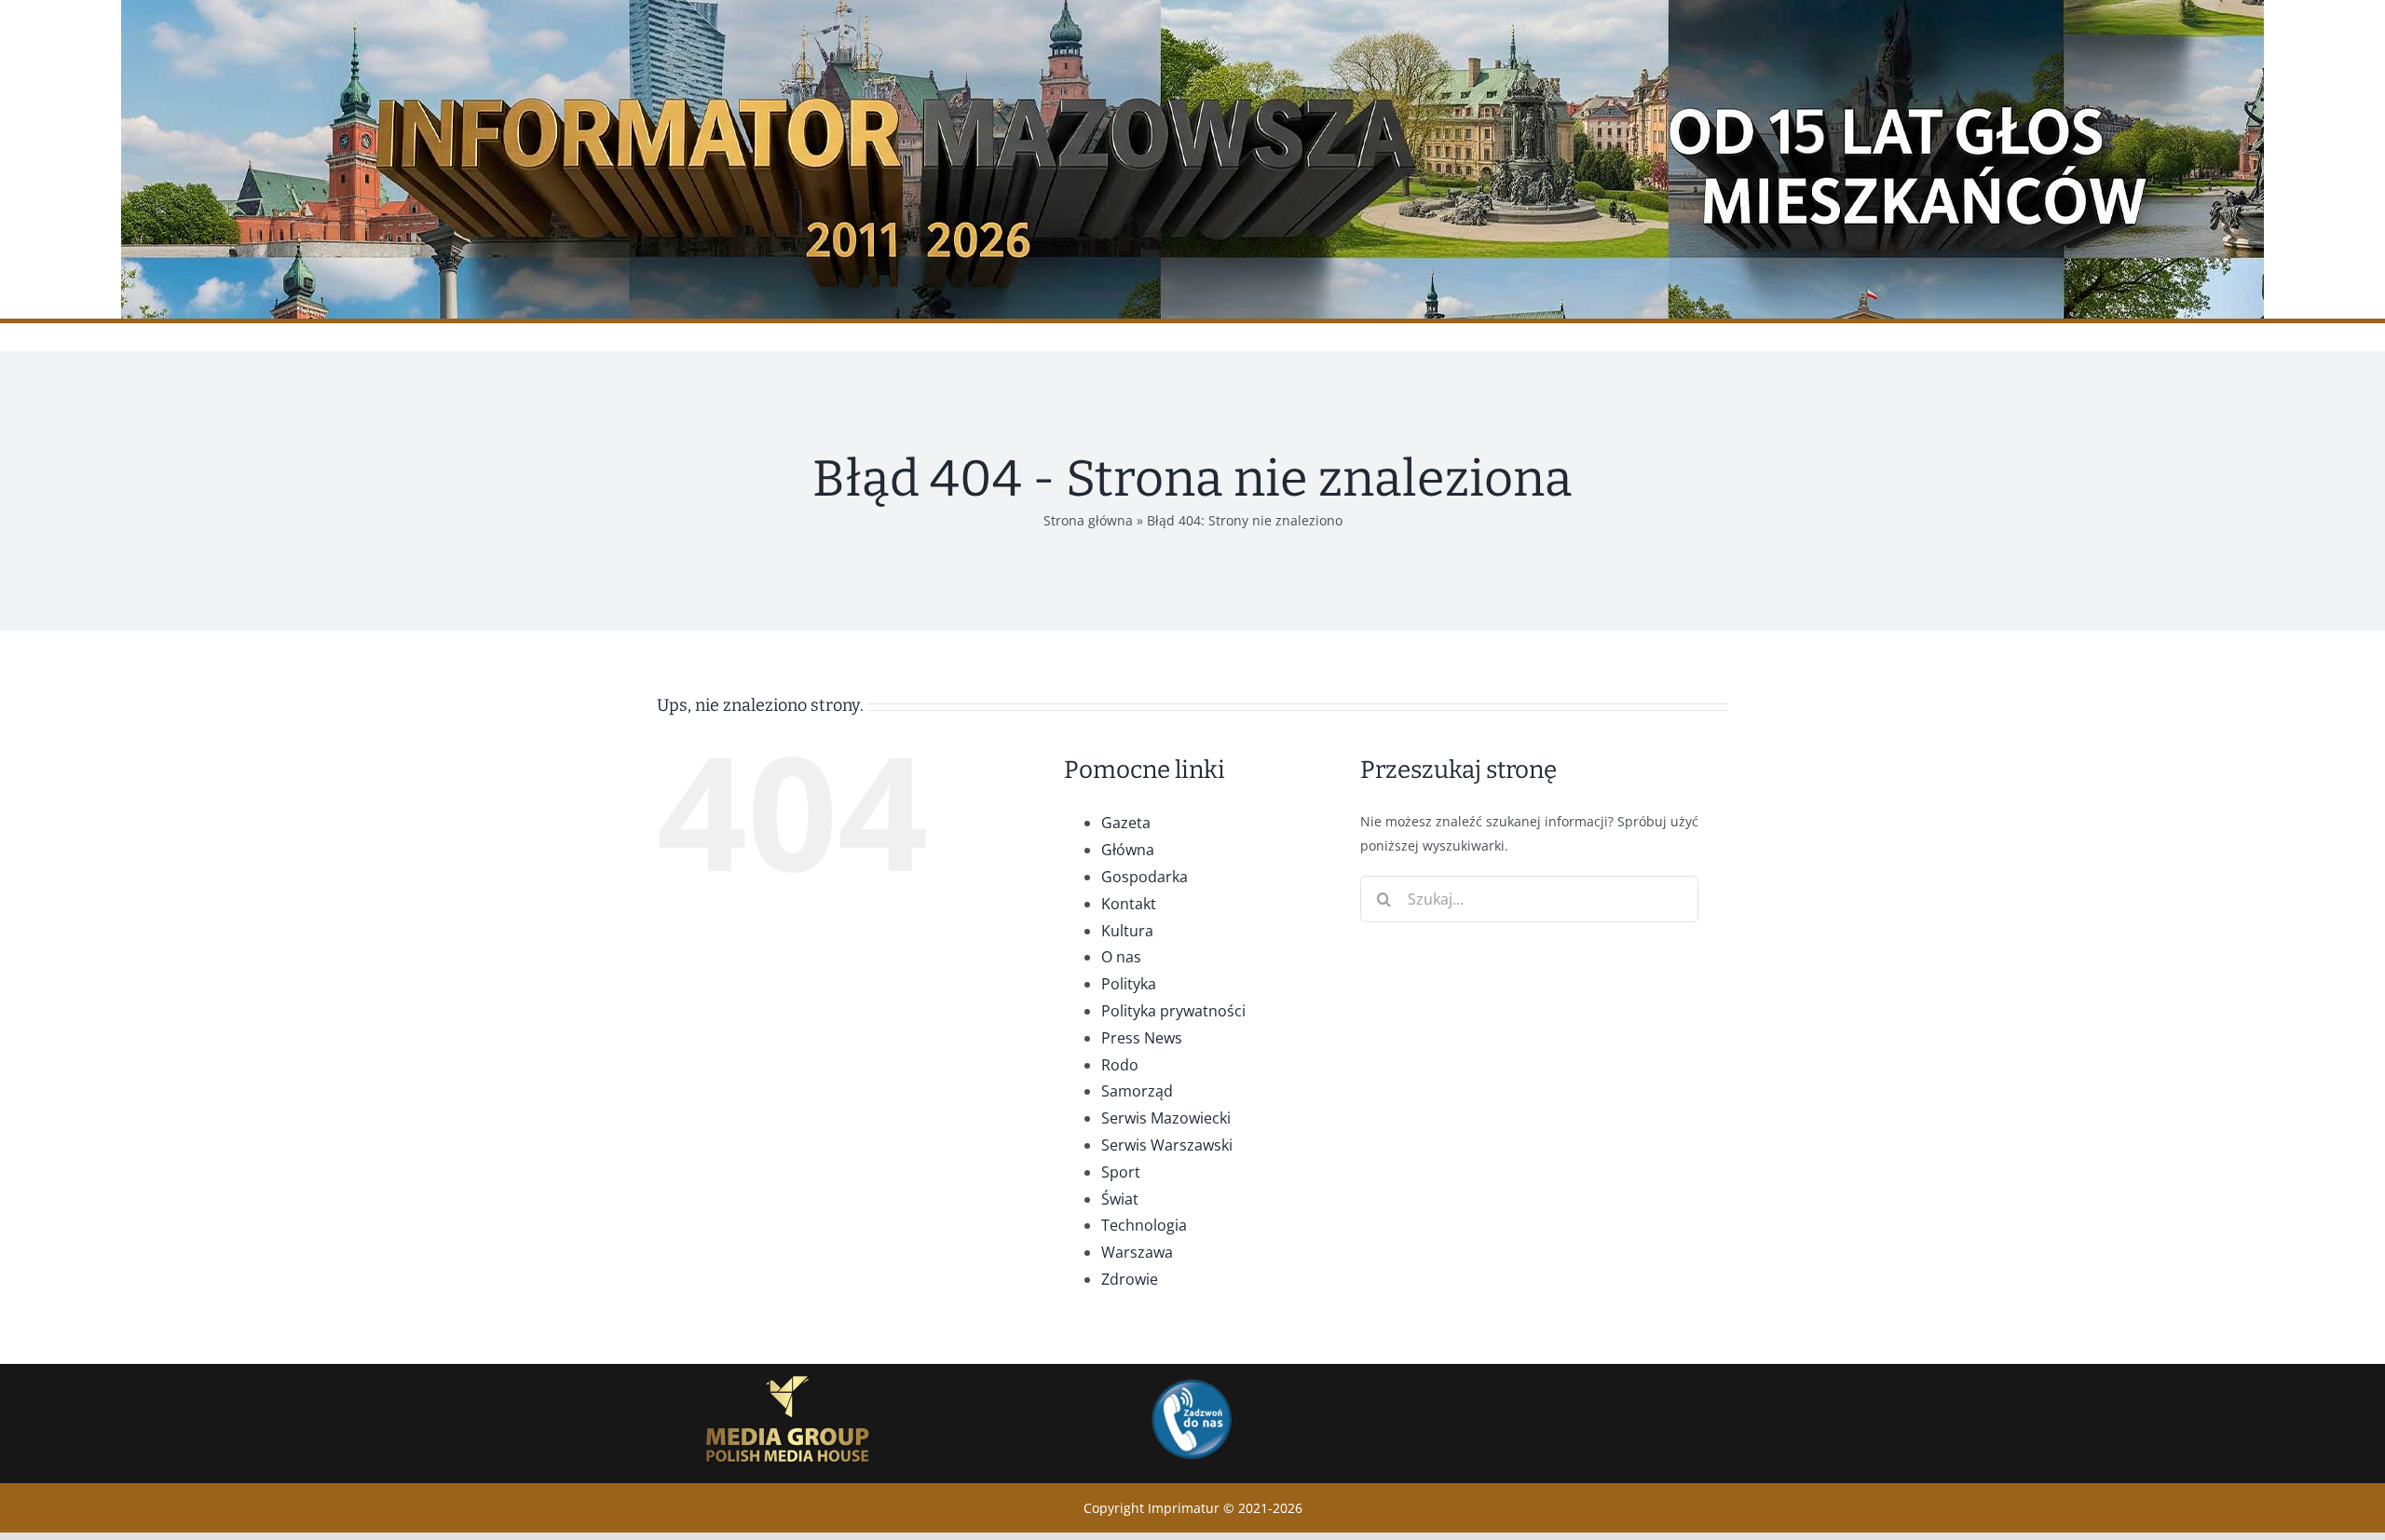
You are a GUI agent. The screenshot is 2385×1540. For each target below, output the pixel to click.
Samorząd (1137, 1091)
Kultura (1127, 931)
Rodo (1120, 1065)
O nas (1121, 957)
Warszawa (1137, 1252)
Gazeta (1126, 823)
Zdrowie (1130, 1279)
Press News (1142, 1038)
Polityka (1129, 984)
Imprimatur (1184, 1508)
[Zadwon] (1191, 1378)
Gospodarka (1145, 877)
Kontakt (1129, 904)
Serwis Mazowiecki (1166, 1118)
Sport (1121, 1172)
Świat (1120, 1199)
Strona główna (1088, 520)
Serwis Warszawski (1167, 1145)
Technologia (1144, 1225)
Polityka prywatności (1173, 1011)
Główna (1128, 850)
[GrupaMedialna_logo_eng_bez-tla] (788, 1370)
